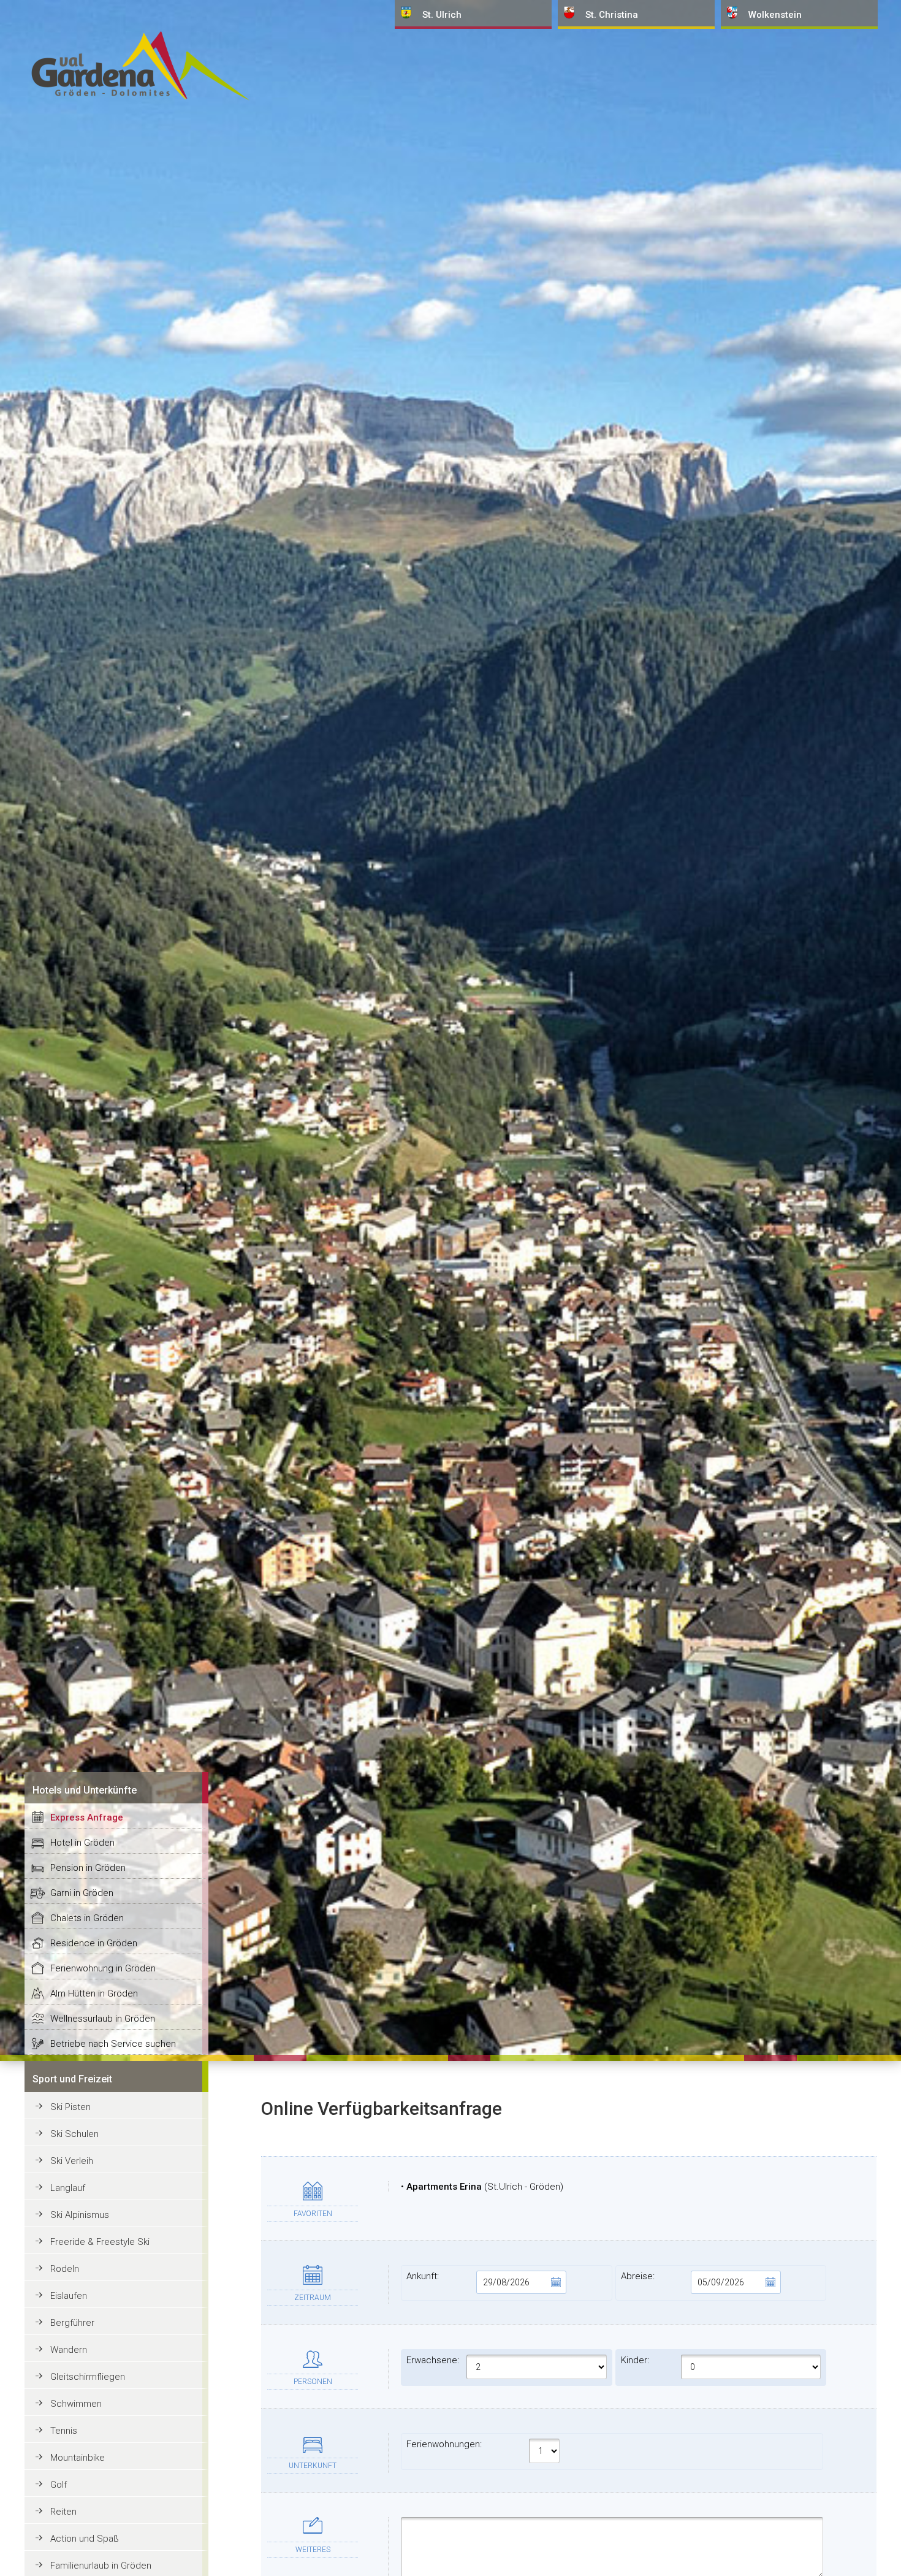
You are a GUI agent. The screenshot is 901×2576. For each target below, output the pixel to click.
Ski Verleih (72, 2161)
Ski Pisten (70, 2107)
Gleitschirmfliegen (88, 2377)
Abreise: (638, 2276)
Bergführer (72, 2323)
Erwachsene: (433, 2360)
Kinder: (635, 2360)
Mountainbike (78, 2458)
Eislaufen (69, 2296)
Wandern (69, 2350)
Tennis (64, 2431)
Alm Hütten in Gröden (94, 1993)
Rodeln (65, 2269)
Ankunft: (423, 2276)
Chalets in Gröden (87, 1918)
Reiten (63, 2512)
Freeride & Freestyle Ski (100, 2242)
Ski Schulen (74, 2134)
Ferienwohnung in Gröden (103, 1968)
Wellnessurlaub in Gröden (103, 2019)
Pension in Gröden (88, 1868)
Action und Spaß (85, 2539)
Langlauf (68, 2188)
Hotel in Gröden (82, 1843)
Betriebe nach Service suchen (113, 2044)
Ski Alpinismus (80, 2215)
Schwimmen (76, 2404)
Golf (59, 2485)
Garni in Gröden (82, 1893)
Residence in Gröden (94, 1943)
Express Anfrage (87, 1817)
